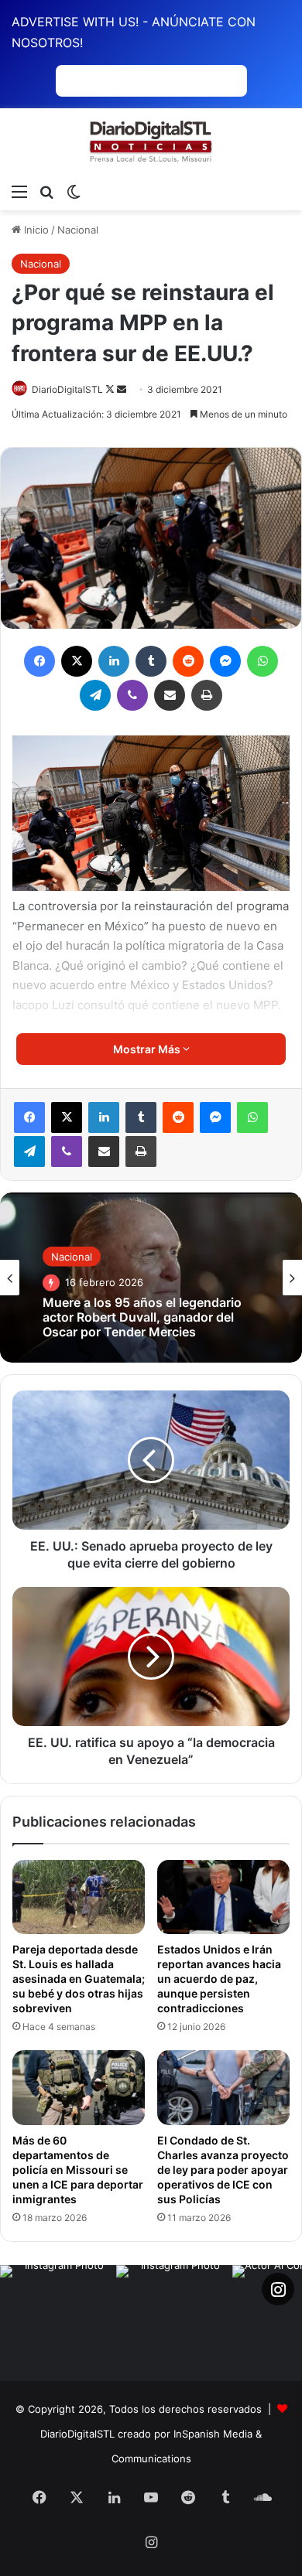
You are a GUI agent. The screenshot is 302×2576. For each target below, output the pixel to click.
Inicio (35, 230)
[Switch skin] (74, 191)
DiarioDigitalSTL (67, 389)
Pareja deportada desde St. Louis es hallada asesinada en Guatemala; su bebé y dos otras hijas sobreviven (79, 1979)
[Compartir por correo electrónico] (170, 695)
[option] (151, 1278)
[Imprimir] (207, 695)
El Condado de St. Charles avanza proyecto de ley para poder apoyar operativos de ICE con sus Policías (223, 2170)
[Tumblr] (151, 661)
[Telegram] (95, 695)
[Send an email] (122, 389)
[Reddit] (188, 661)
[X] (77, 661)
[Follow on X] (111, 389)
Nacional (78, 230)
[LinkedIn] (114, 661)
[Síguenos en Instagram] (278, 2289)
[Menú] (19, 191)
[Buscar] (46, 191)
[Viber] (132, 695)
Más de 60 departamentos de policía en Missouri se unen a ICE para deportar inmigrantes (78, 2170)
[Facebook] (39, 661)
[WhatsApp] (263, 661)
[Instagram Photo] (58, 2323)
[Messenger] (225, 661)
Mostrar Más (148, 1049)
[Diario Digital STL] (151, 142)
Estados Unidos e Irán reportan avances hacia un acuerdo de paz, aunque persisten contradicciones (219, 1979)
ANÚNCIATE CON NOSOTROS (151, 81)
